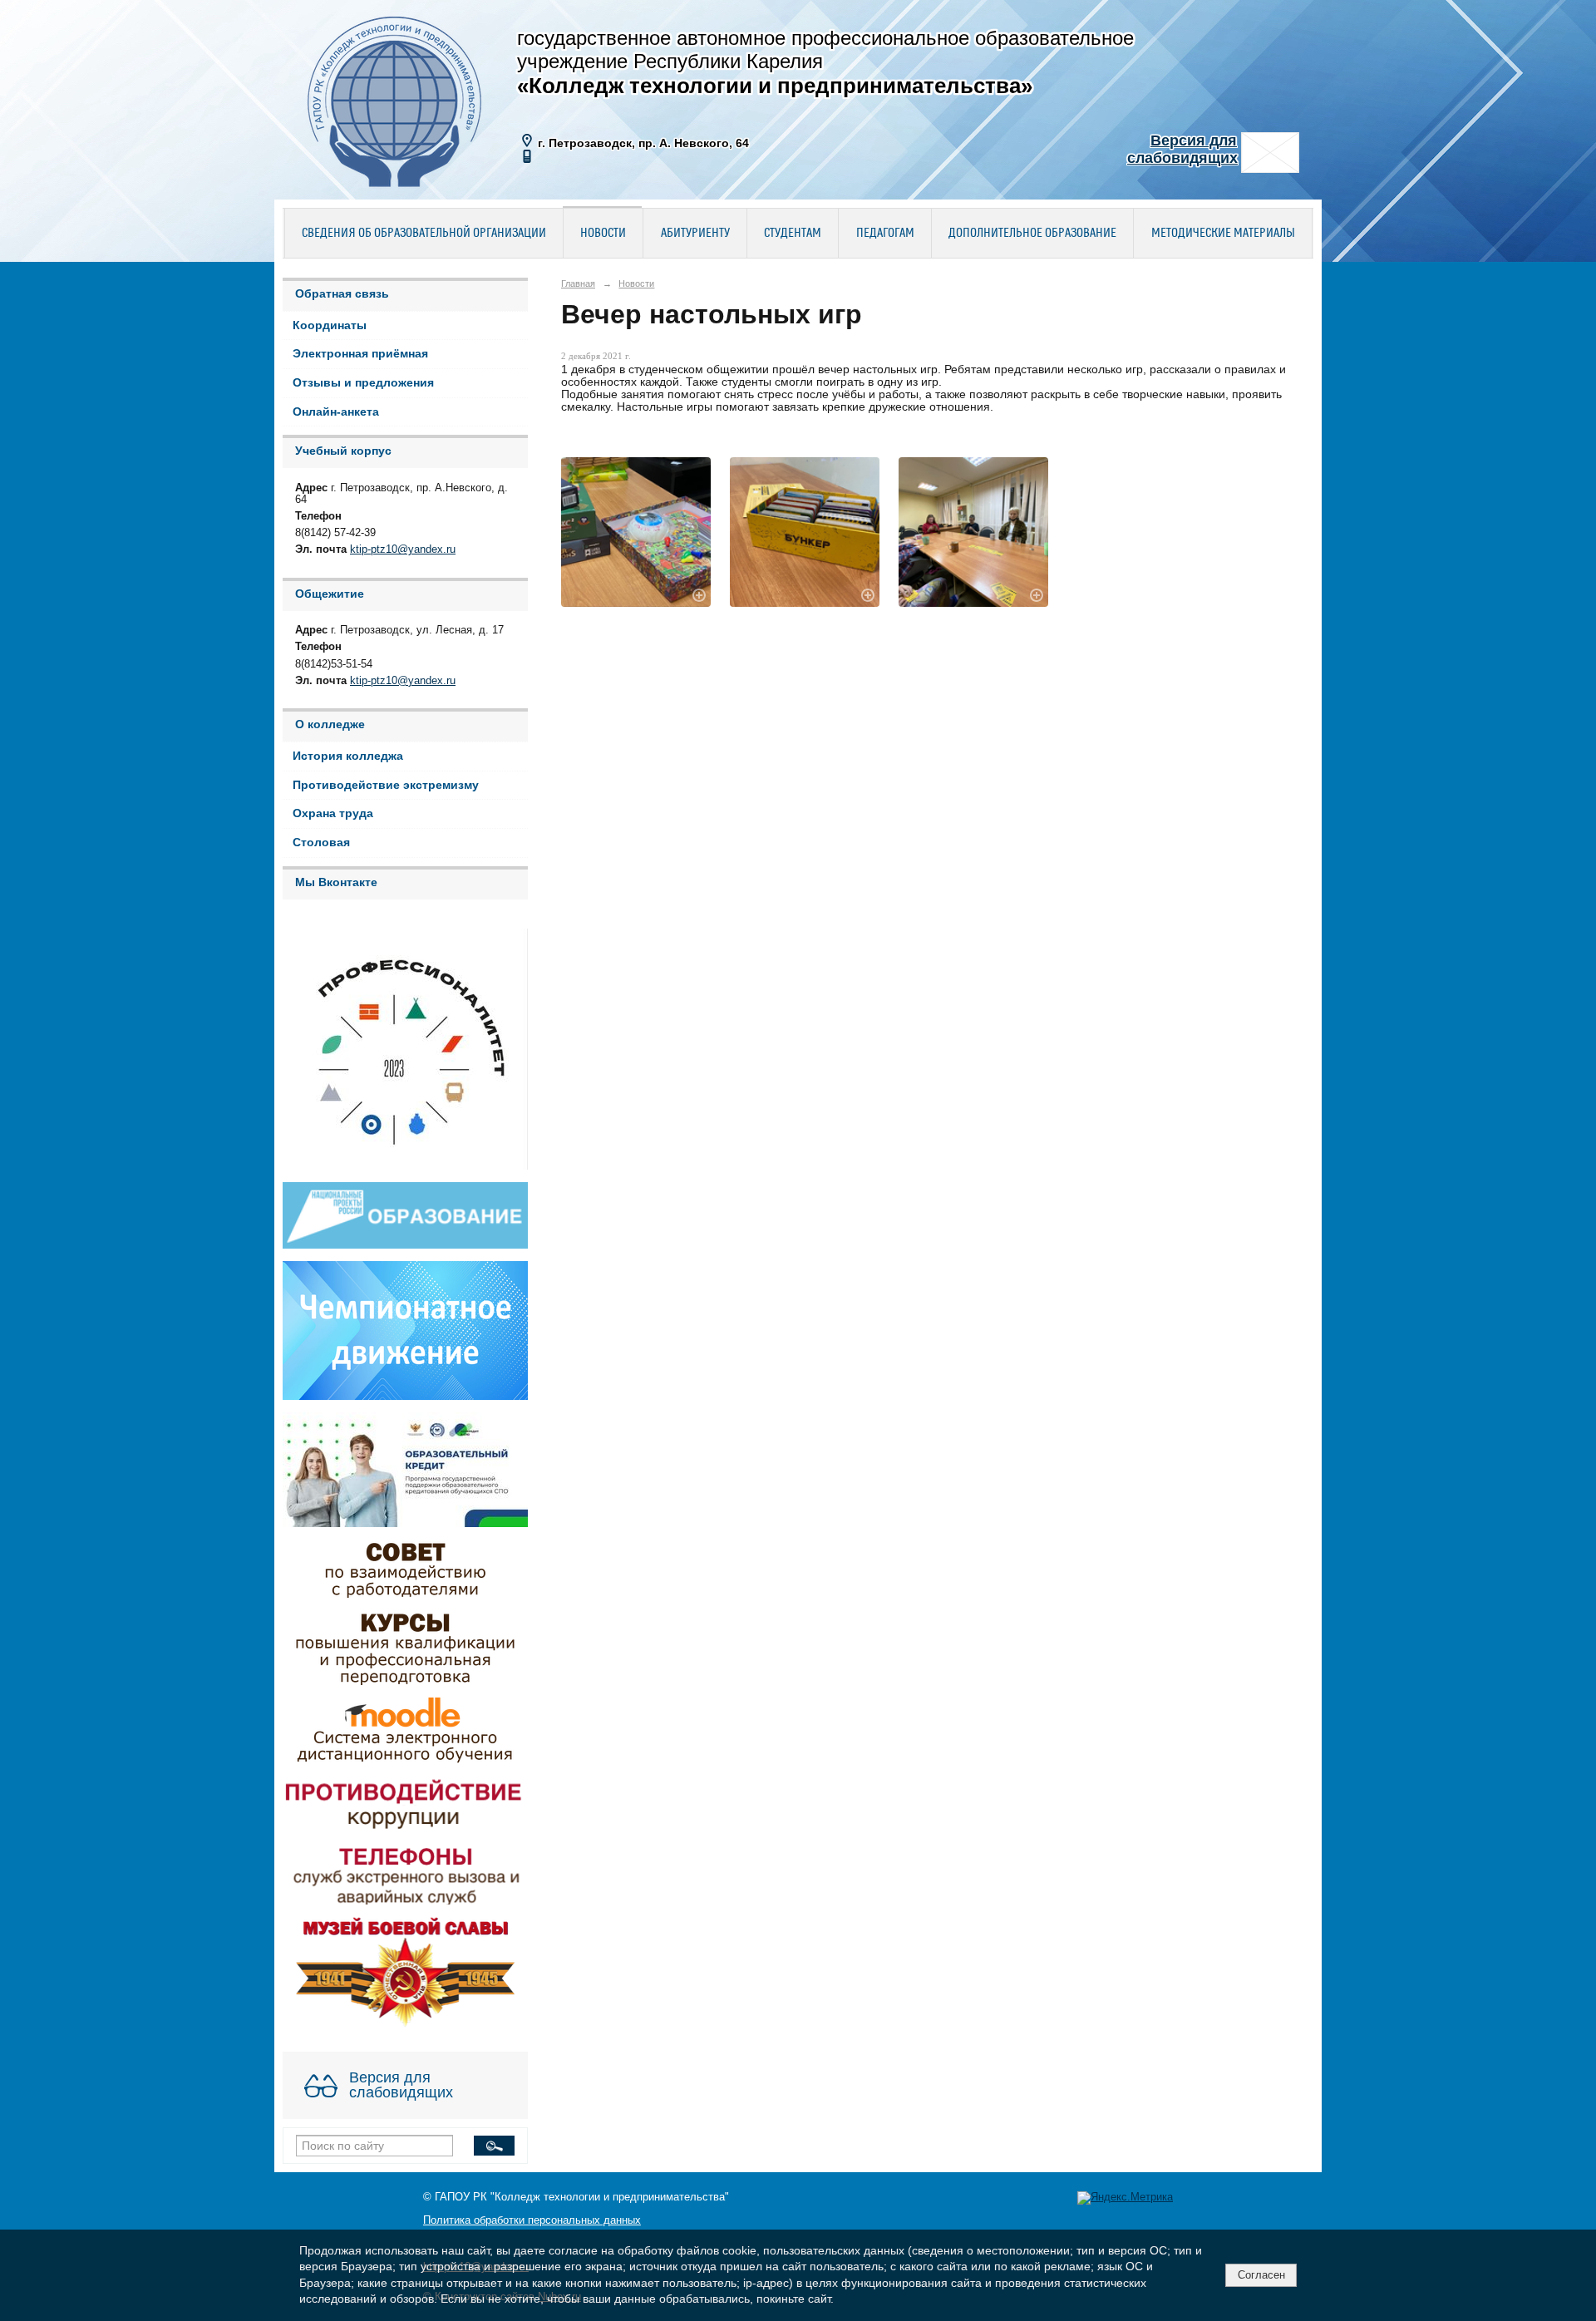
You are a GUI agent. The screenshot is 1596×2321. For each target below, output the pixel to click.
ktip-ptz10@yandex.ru (403, 549)
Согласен (1261, 2275)
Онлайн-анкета (336, 412)
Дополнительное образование (1032, 234)
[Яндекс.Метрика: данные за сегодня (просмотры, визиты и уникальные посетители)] (1125, 2198)
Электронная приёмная (360, 354)
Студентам (793, 234)
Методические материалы (1223, 234)
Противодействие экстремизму (386, 785)
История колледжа (348, 756)
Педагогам (885, 234)
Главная (578, 283)
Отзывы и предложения (363, 383)
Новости (603, 234)
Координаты (330, 325)
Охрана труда (333, 813)
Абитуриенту (695, 234)
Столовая (321, 843)
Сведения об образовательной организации (424, 234)
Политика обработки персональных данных (532, 2220)
